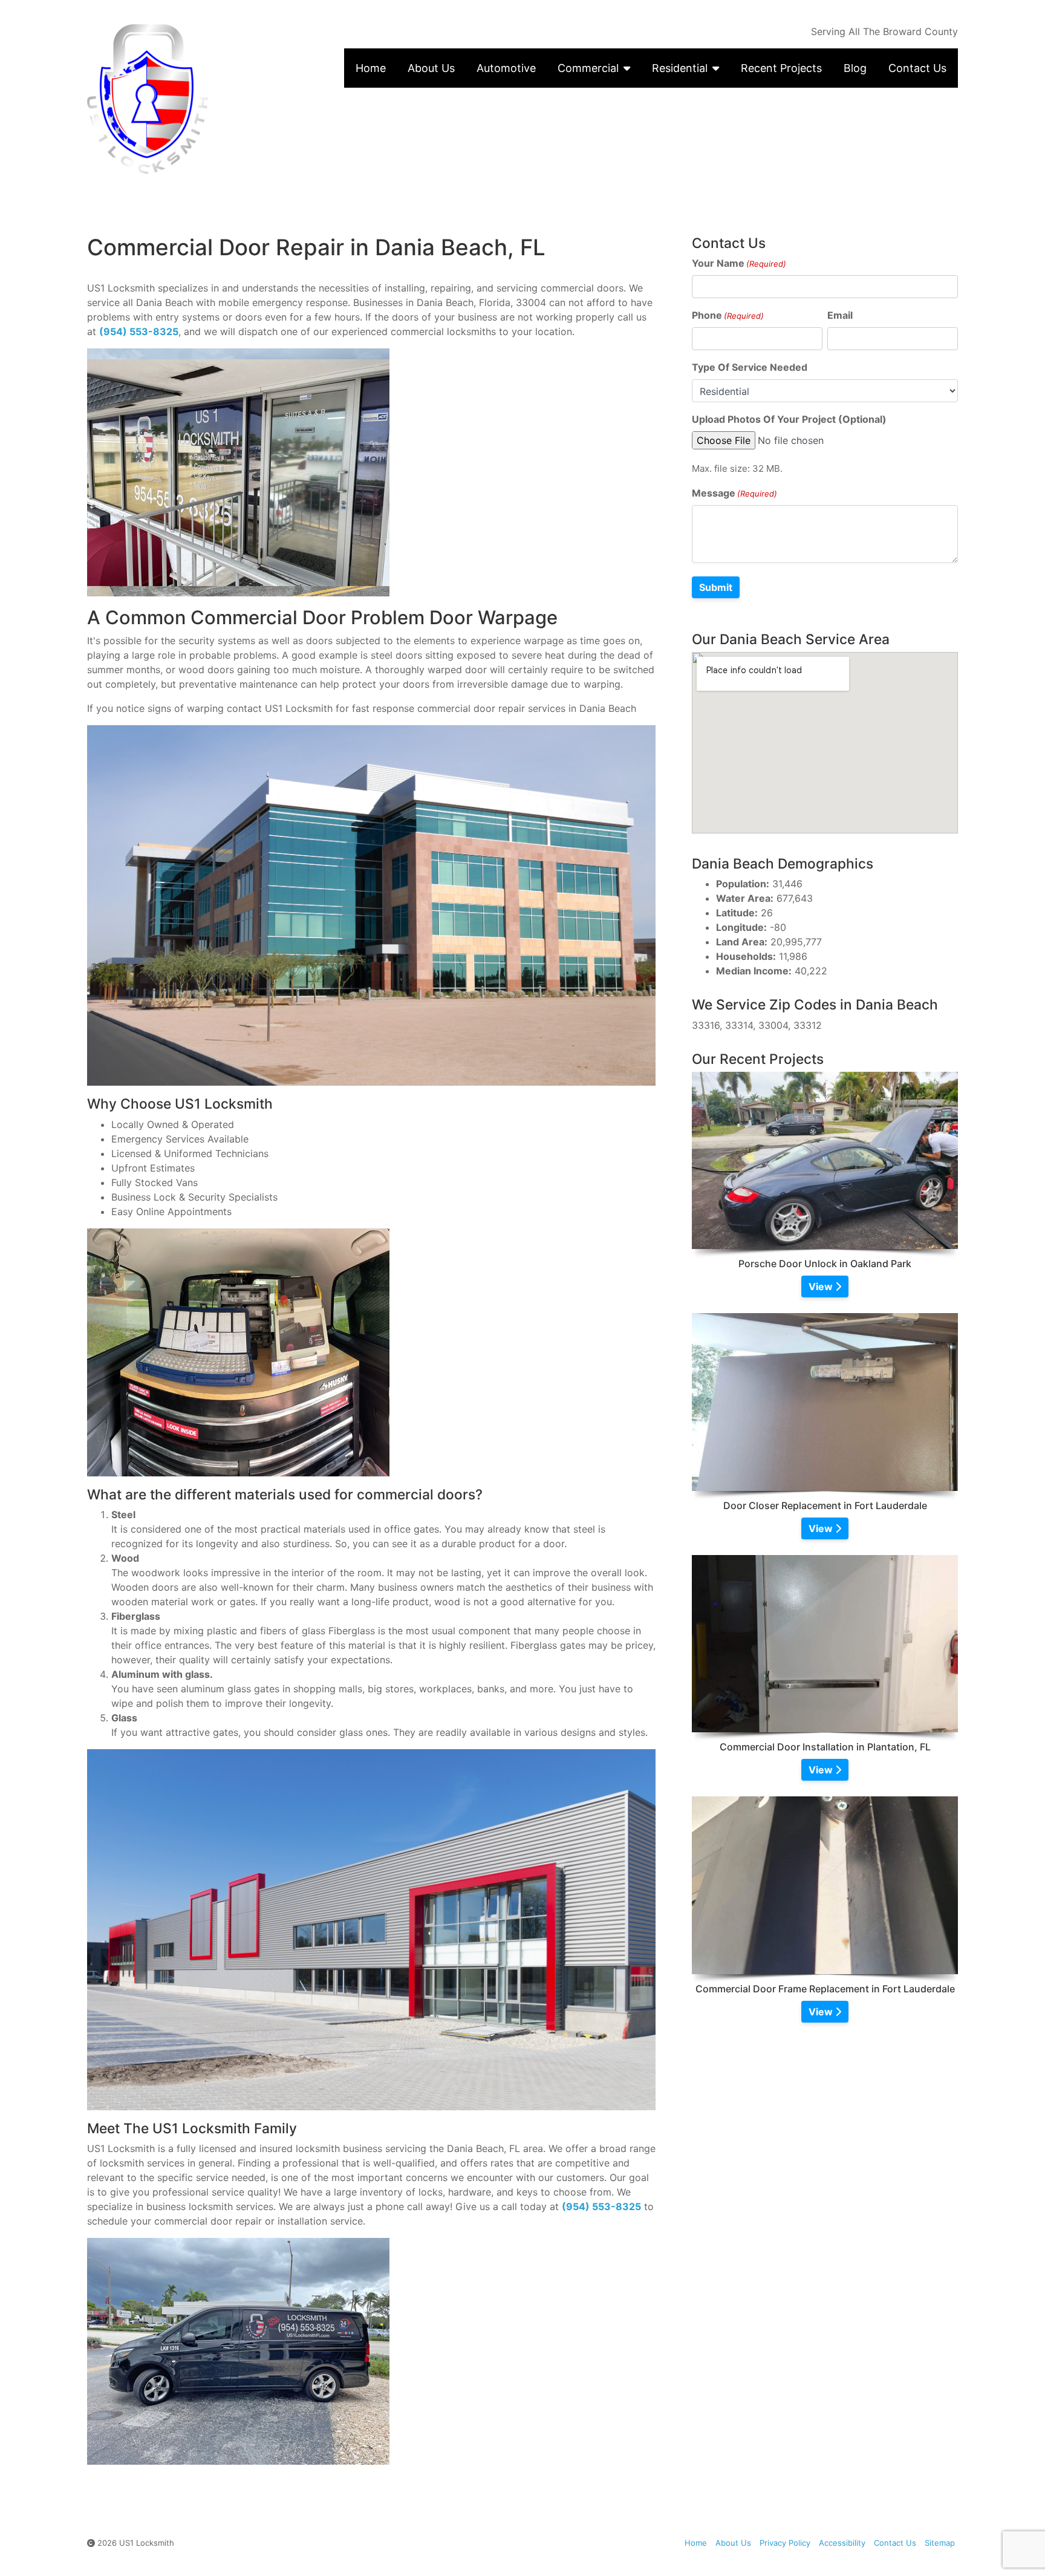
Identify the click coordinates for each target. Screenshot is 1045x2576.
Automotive (506, 68)
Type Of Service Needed (750, 367)
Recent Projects (781, 68)
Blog (855, 68)
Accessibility (842, 2543)
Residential (680, 68)
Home (371, 68)
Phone (728, 315)
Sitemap (940, 2543)
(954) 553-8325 (139, 331)
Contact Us (917, 68)
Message (734, 493)
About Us (431, 68)
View (822, 1286)
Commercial (588, 68)
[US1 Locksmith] (189, 99)
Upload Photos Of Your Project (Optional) (789, 419)
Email (840, 315)
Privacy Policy (785, 2543)
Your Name (739, 263)
